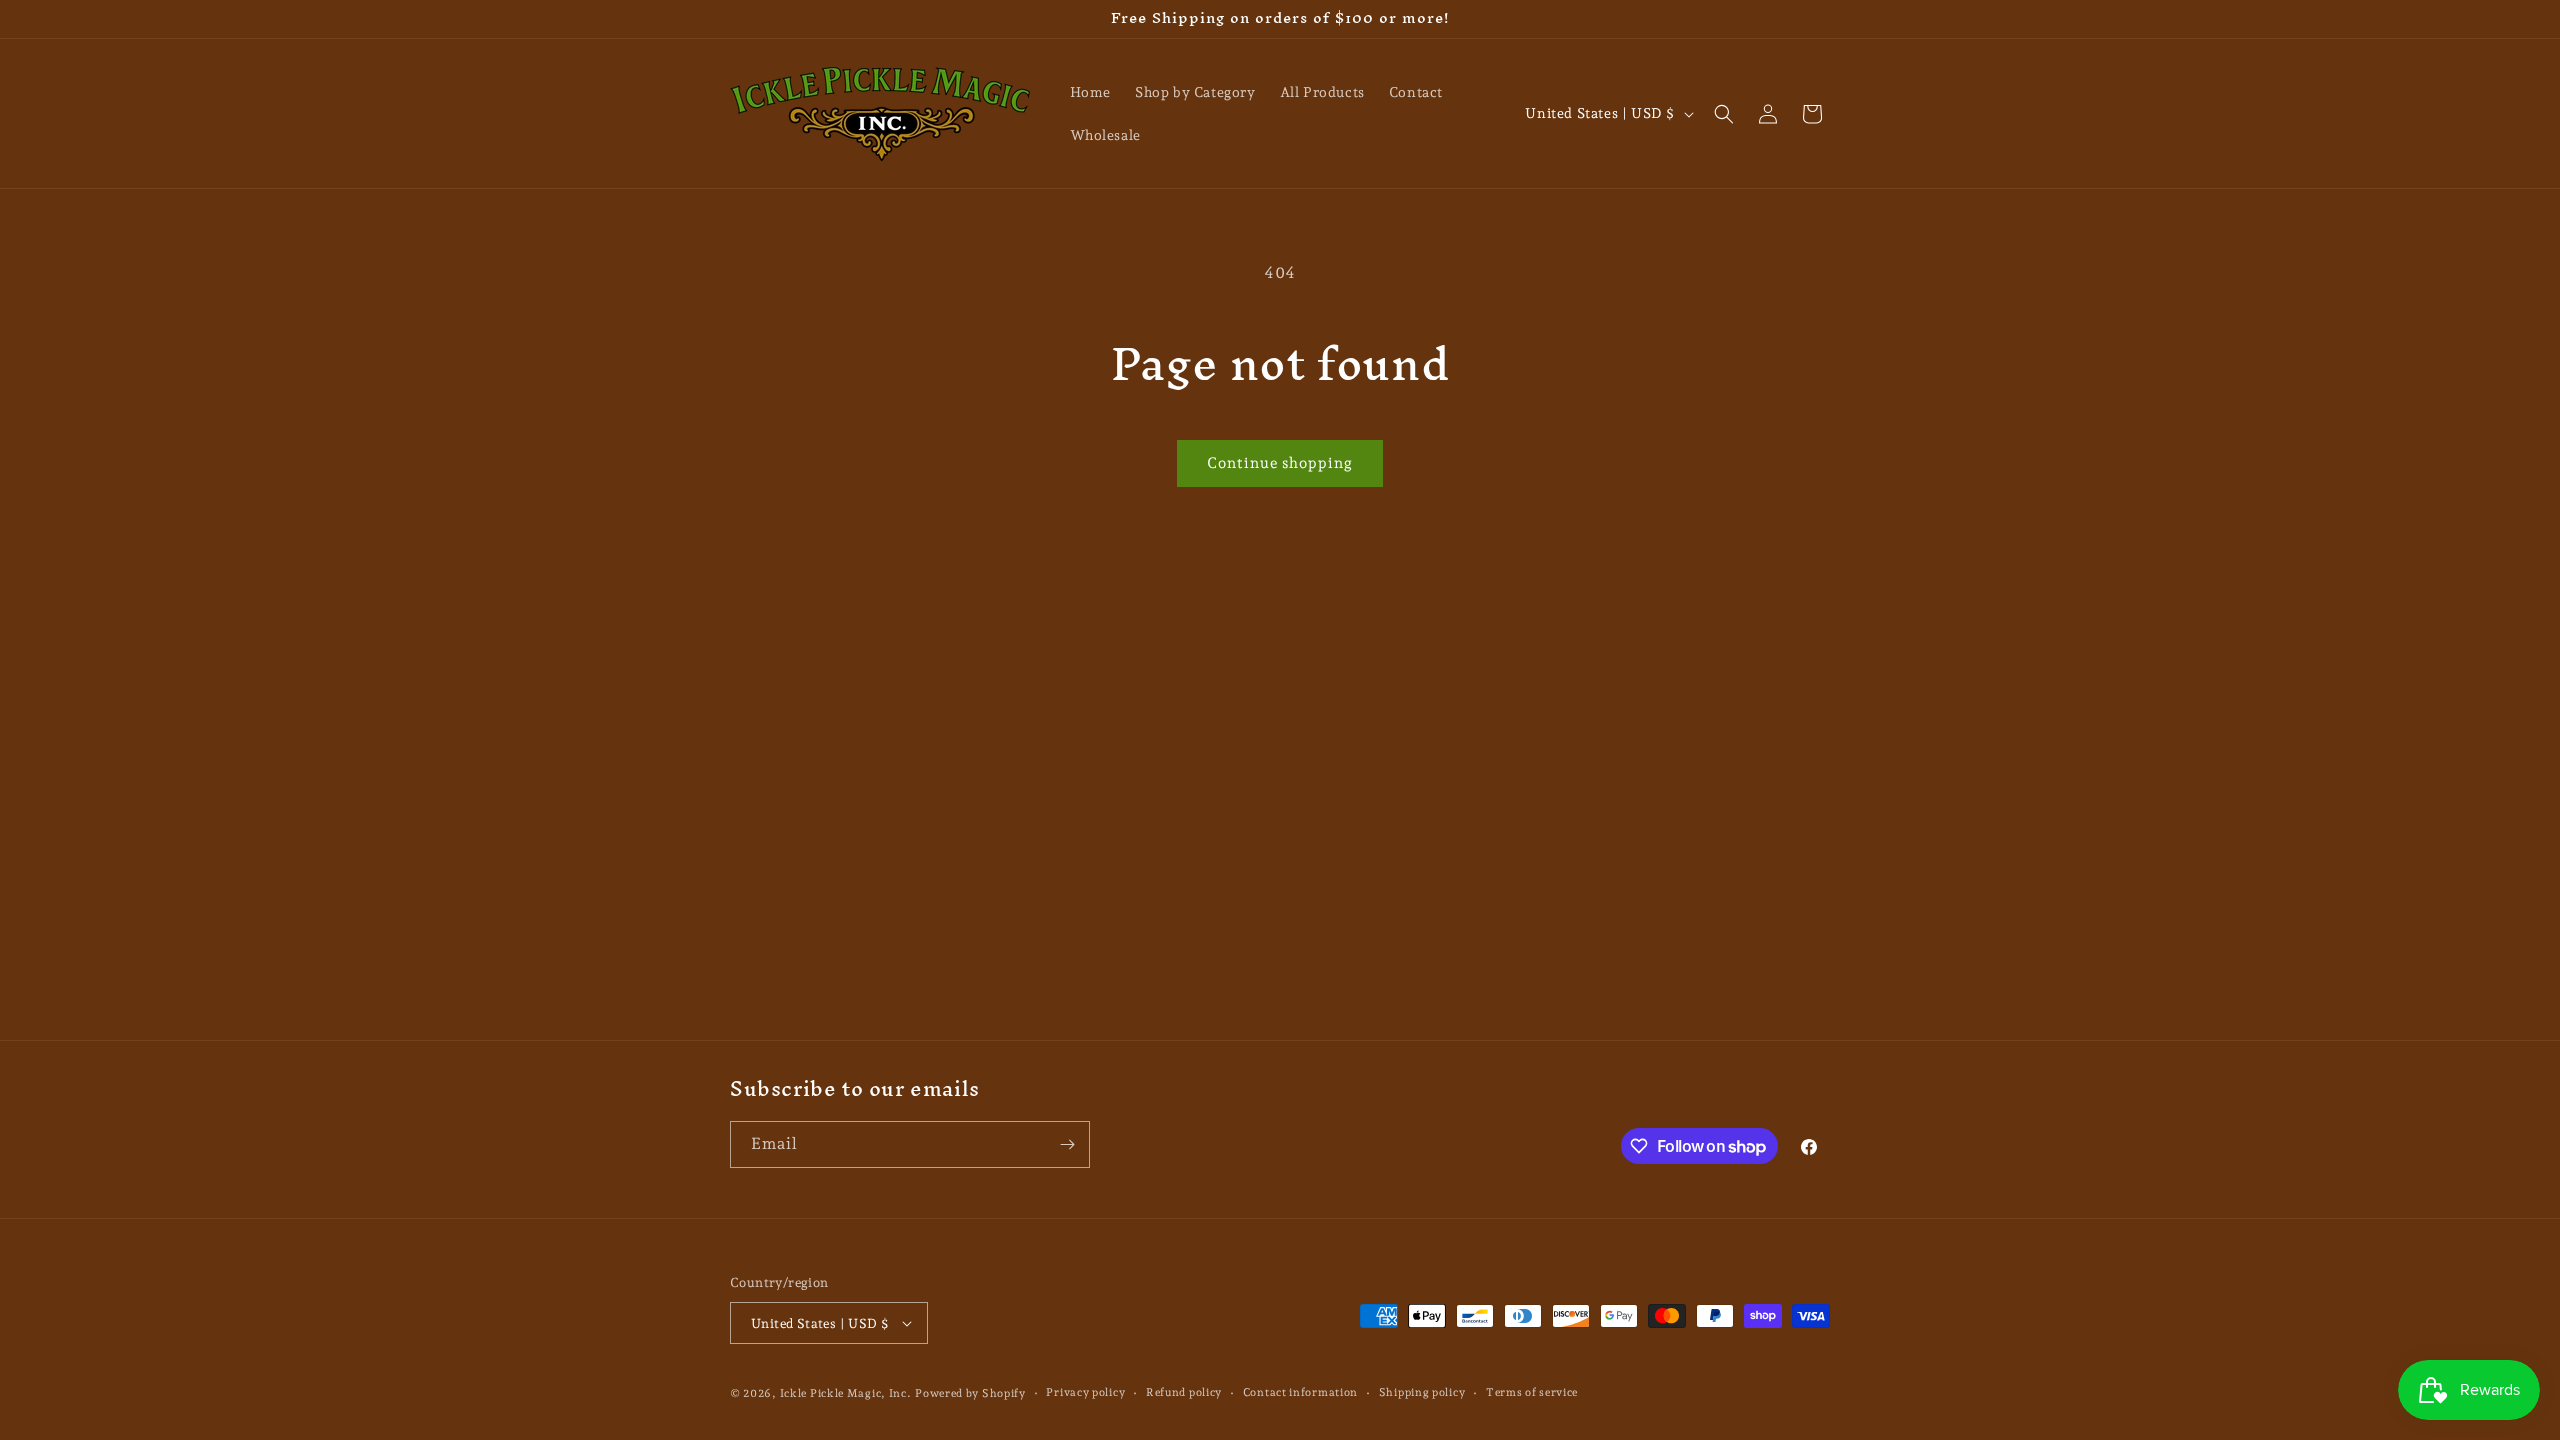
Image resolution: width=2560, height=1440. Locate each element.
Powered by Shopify (970, 1393)
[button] (1724, 114)
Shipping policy (1422, 1392)
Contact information (1300, 1392)
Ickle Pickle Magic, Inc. (846, 1393)
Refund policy (1184, 1392)
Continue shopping (1280, 463)
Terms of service (1532, 1392)
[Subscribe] (1067, 1144)
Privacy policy (1085, 1392)
